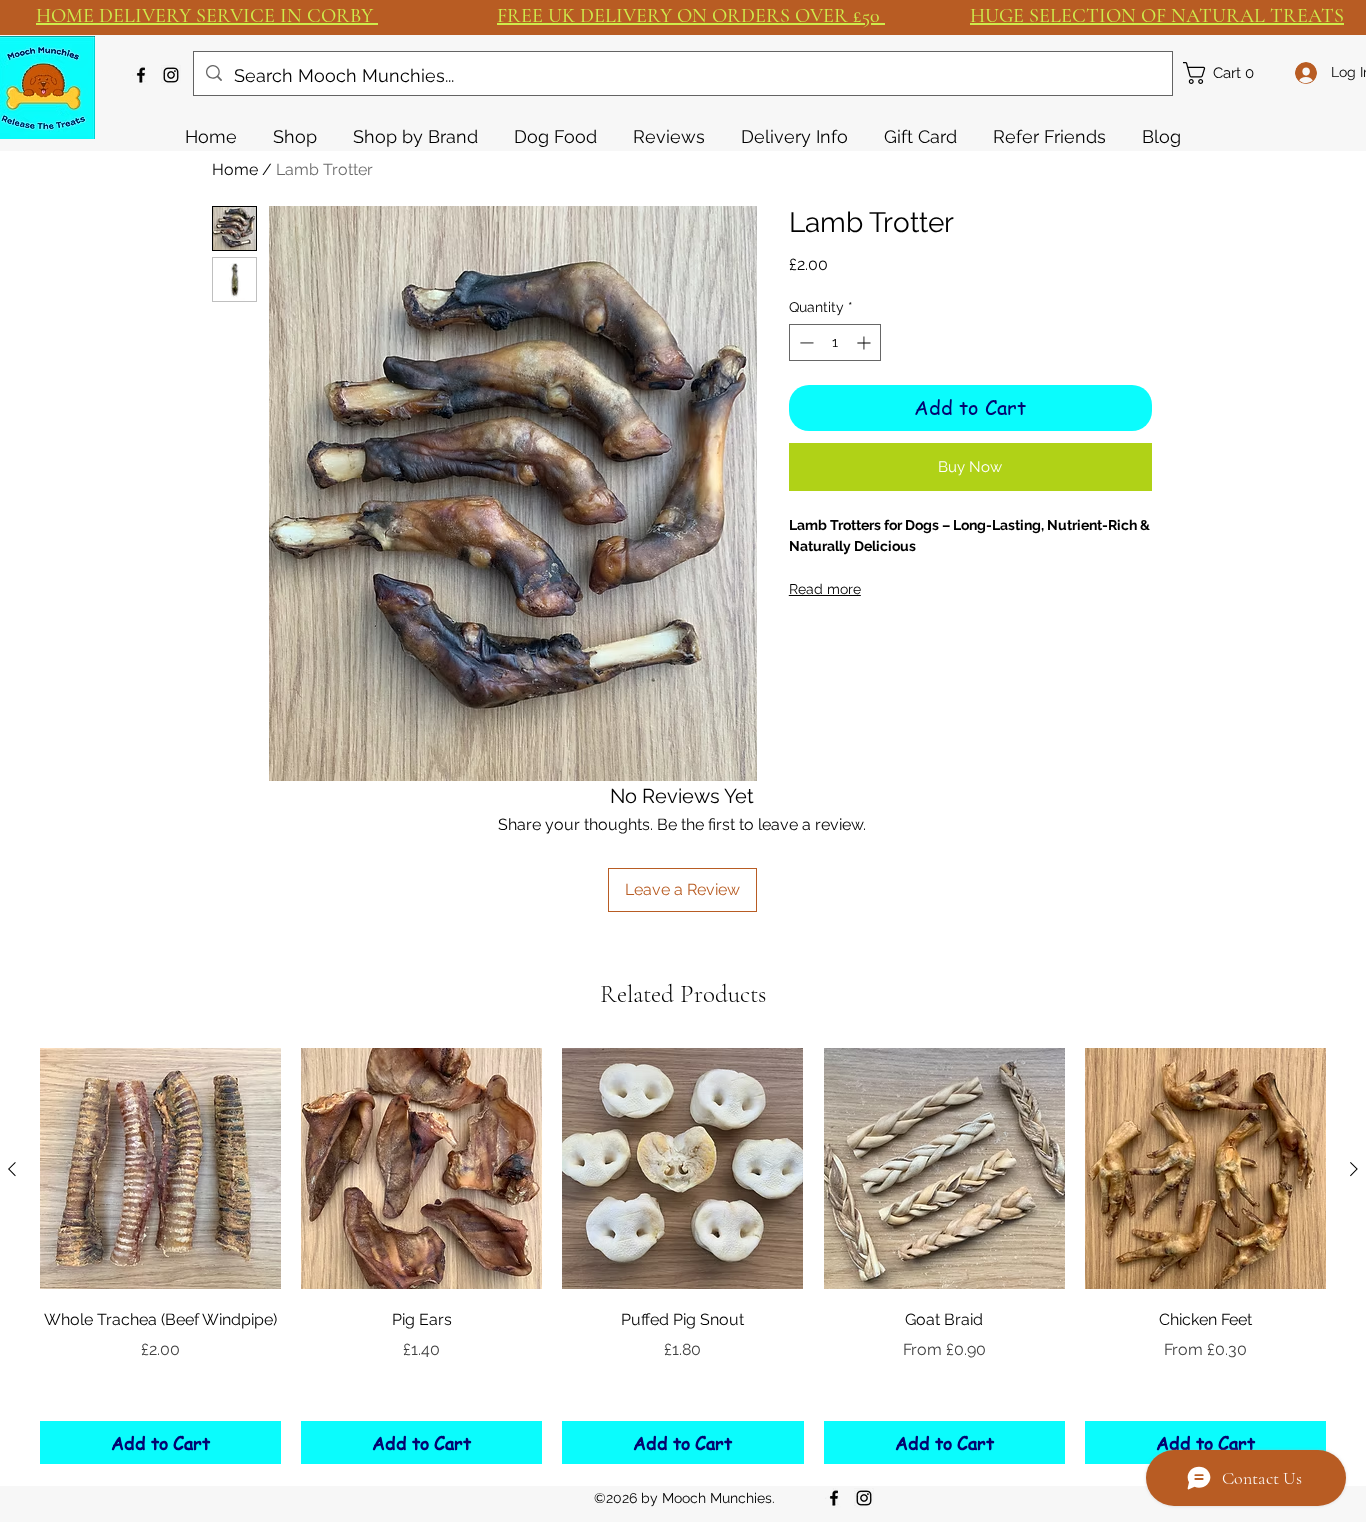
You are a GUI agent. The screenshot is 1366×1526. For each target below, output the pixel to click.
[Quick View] (160, 1168)
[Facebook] (141, 75)
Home (235, 169)
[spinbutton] (835, 342)
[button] (1228, 73)
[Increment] (865, 342)
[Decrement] (804, 342)
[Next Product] (1354, 1169)
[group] (683, 1256)
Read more (825, 589)
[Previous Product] (12, 1169)
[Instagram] (171, 75)
